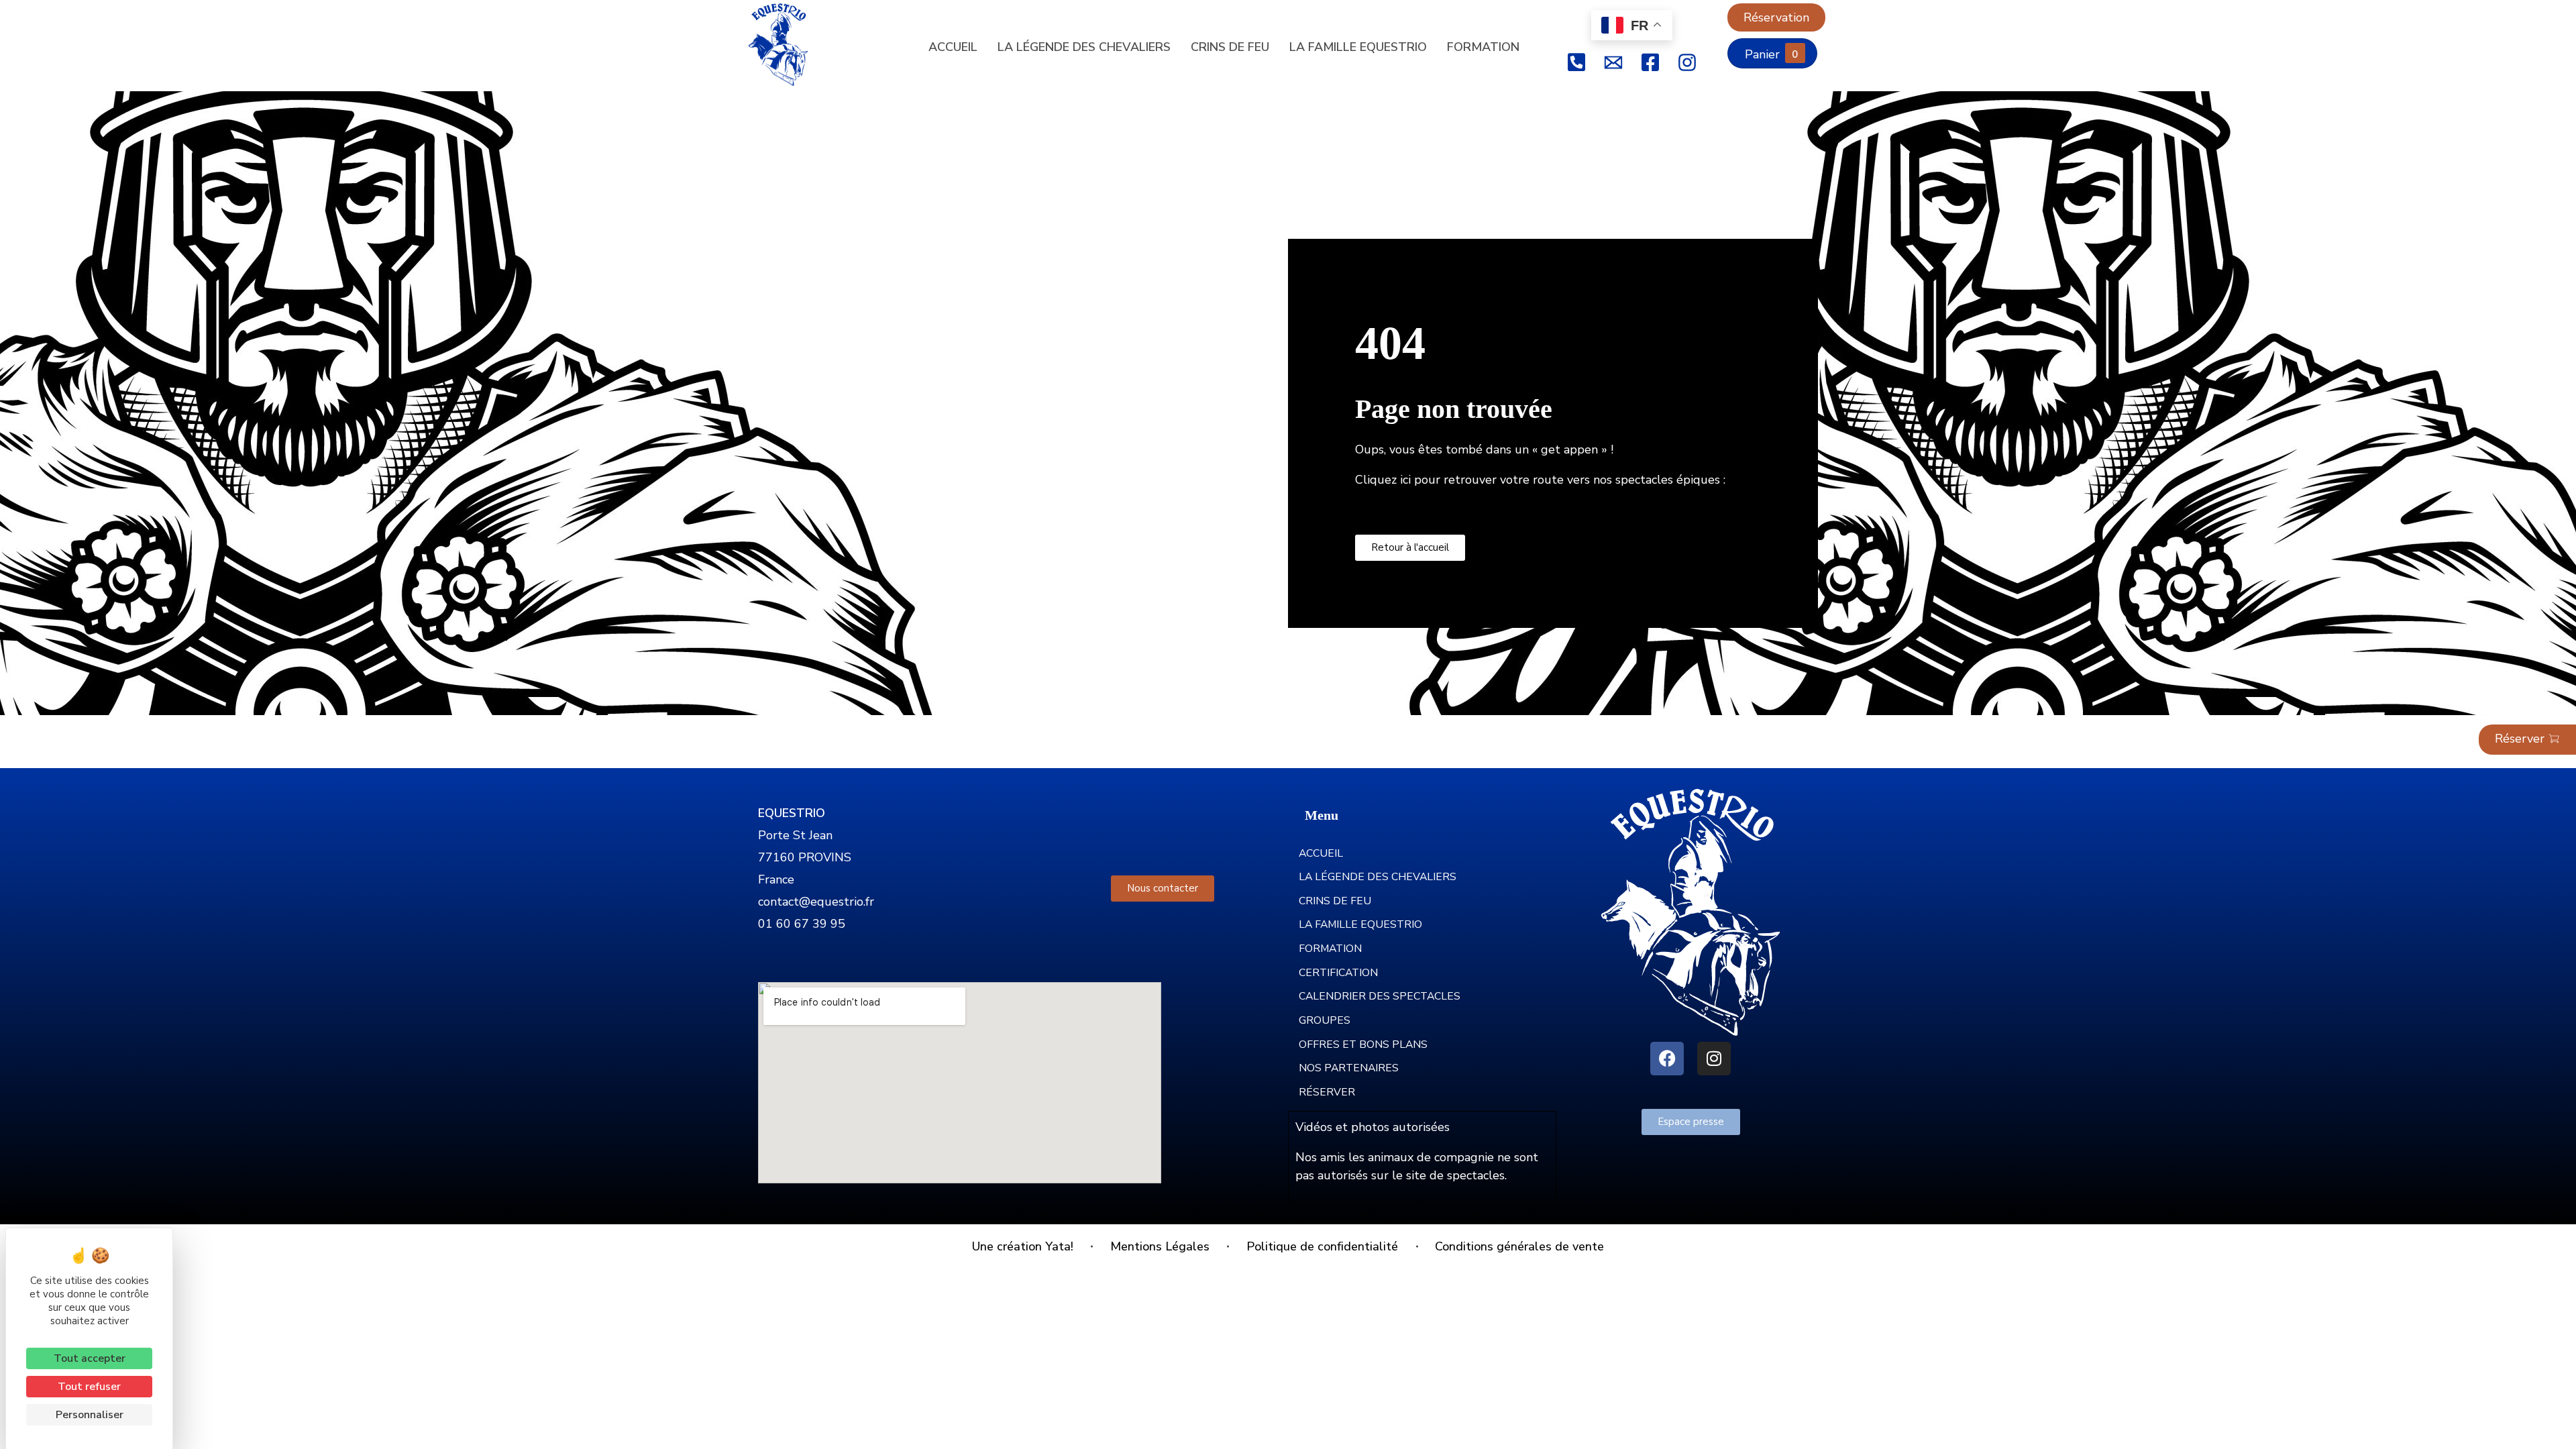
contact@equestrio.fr (816, 902)
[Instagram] (1714, 1059)
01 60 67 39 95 (802, 924)
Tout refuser (89, 1387)
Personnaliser (90, 1415)
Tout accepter (90, 1358)
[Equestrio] (788, 45)
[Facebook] (1667, 1059)
